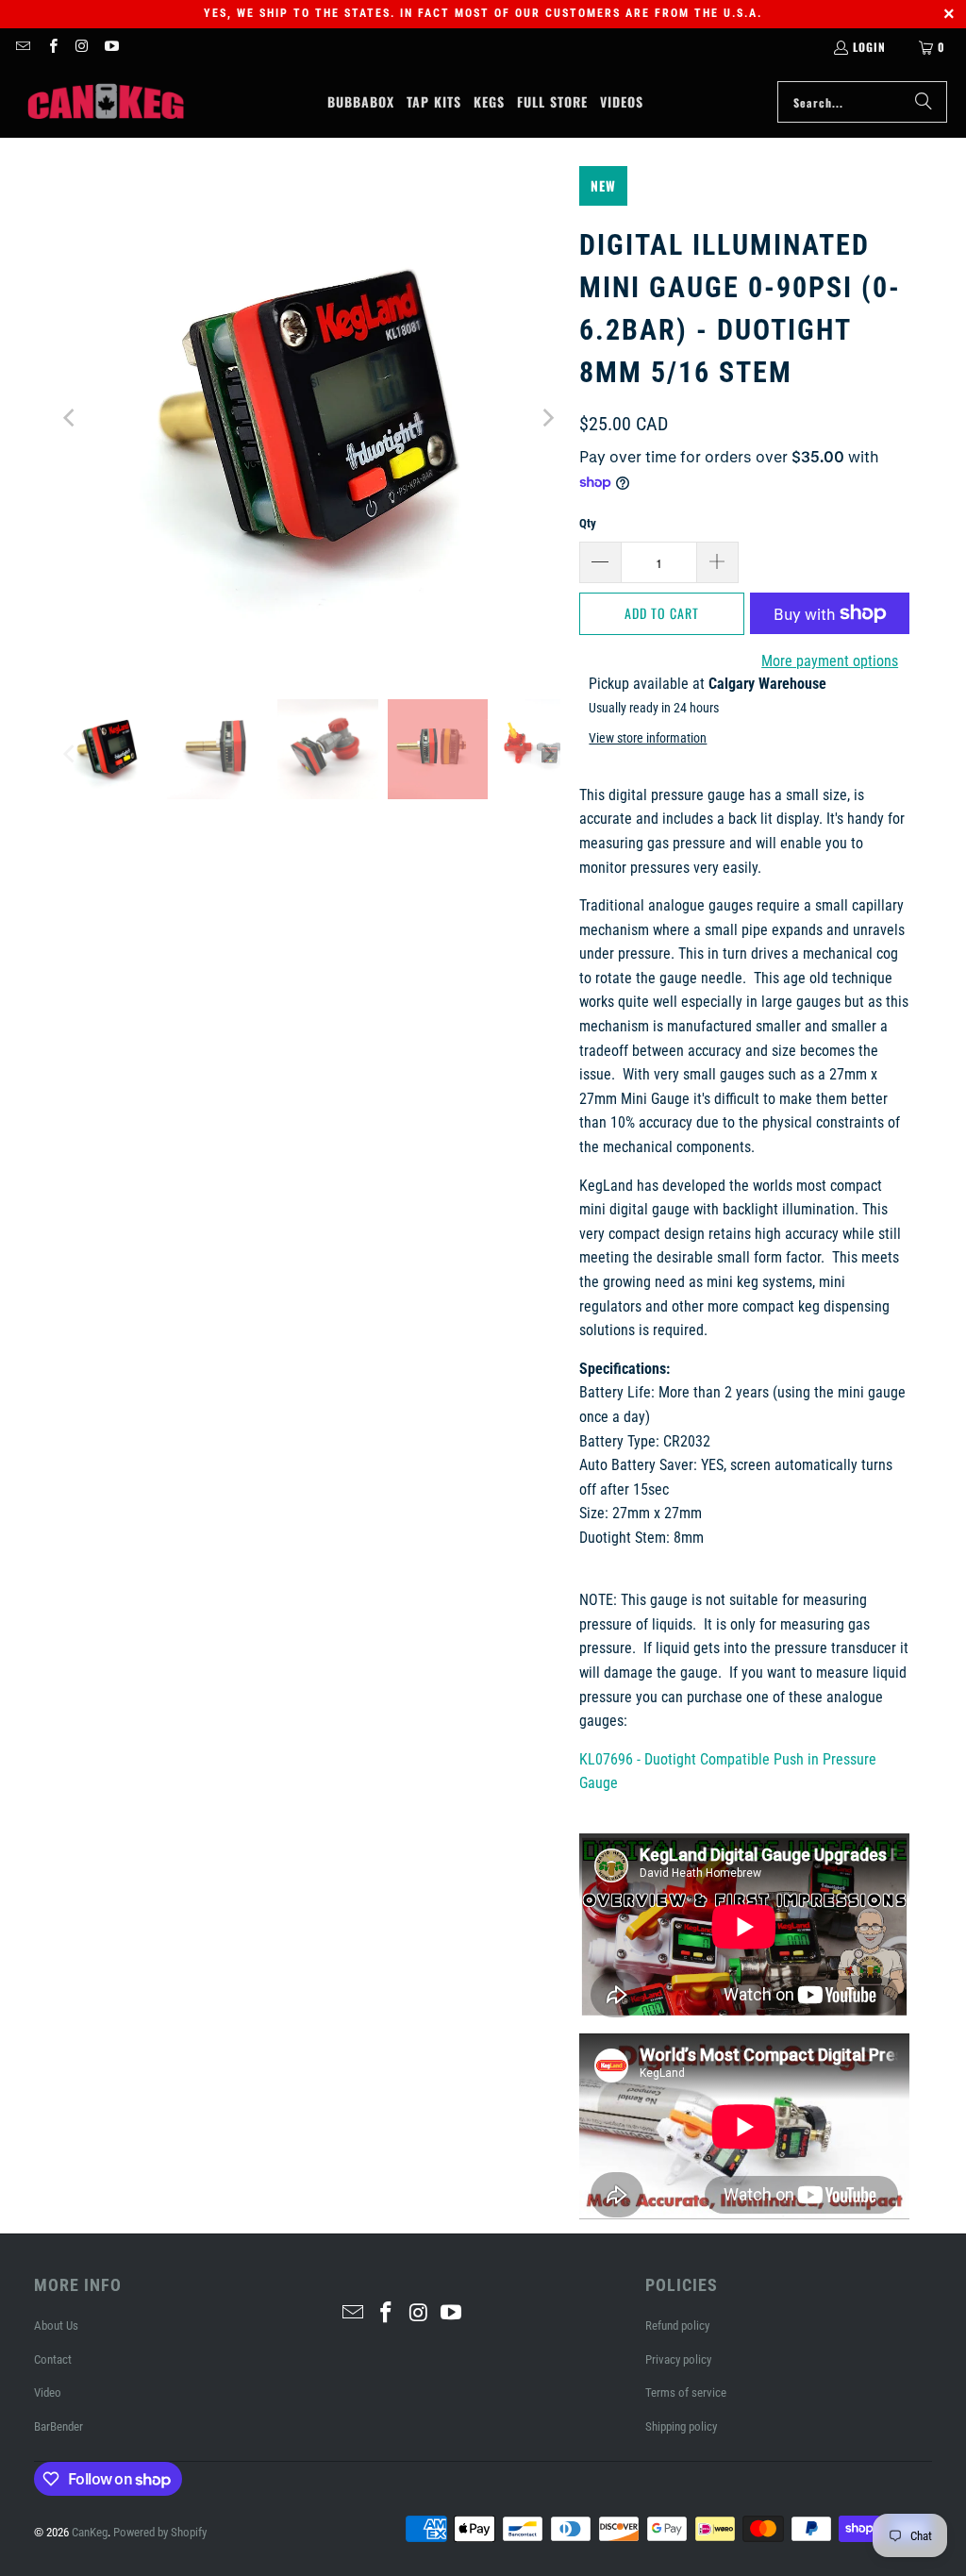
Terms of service (686, 2392)
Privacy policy (678, 2359)
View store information (648, 738)
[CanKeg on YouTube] (111, 47)
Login (869, 47)
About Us (56, 2325)
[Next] (546, 418)
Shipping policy (681, 2426)
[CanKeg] (106, 102)
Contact (53, 2359)
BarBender (58, 2426)
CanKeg (90, 2532)
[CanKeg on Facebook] (51, 47)
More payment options (830, 661)
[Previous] (71, 418)
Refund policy (677, 2325)
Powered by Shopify (160, 2532)
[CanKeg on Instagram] (82, 47)
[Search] (924, 102)
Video (48, 2392)
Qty (588, 523)
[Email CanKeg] (22, 47)
